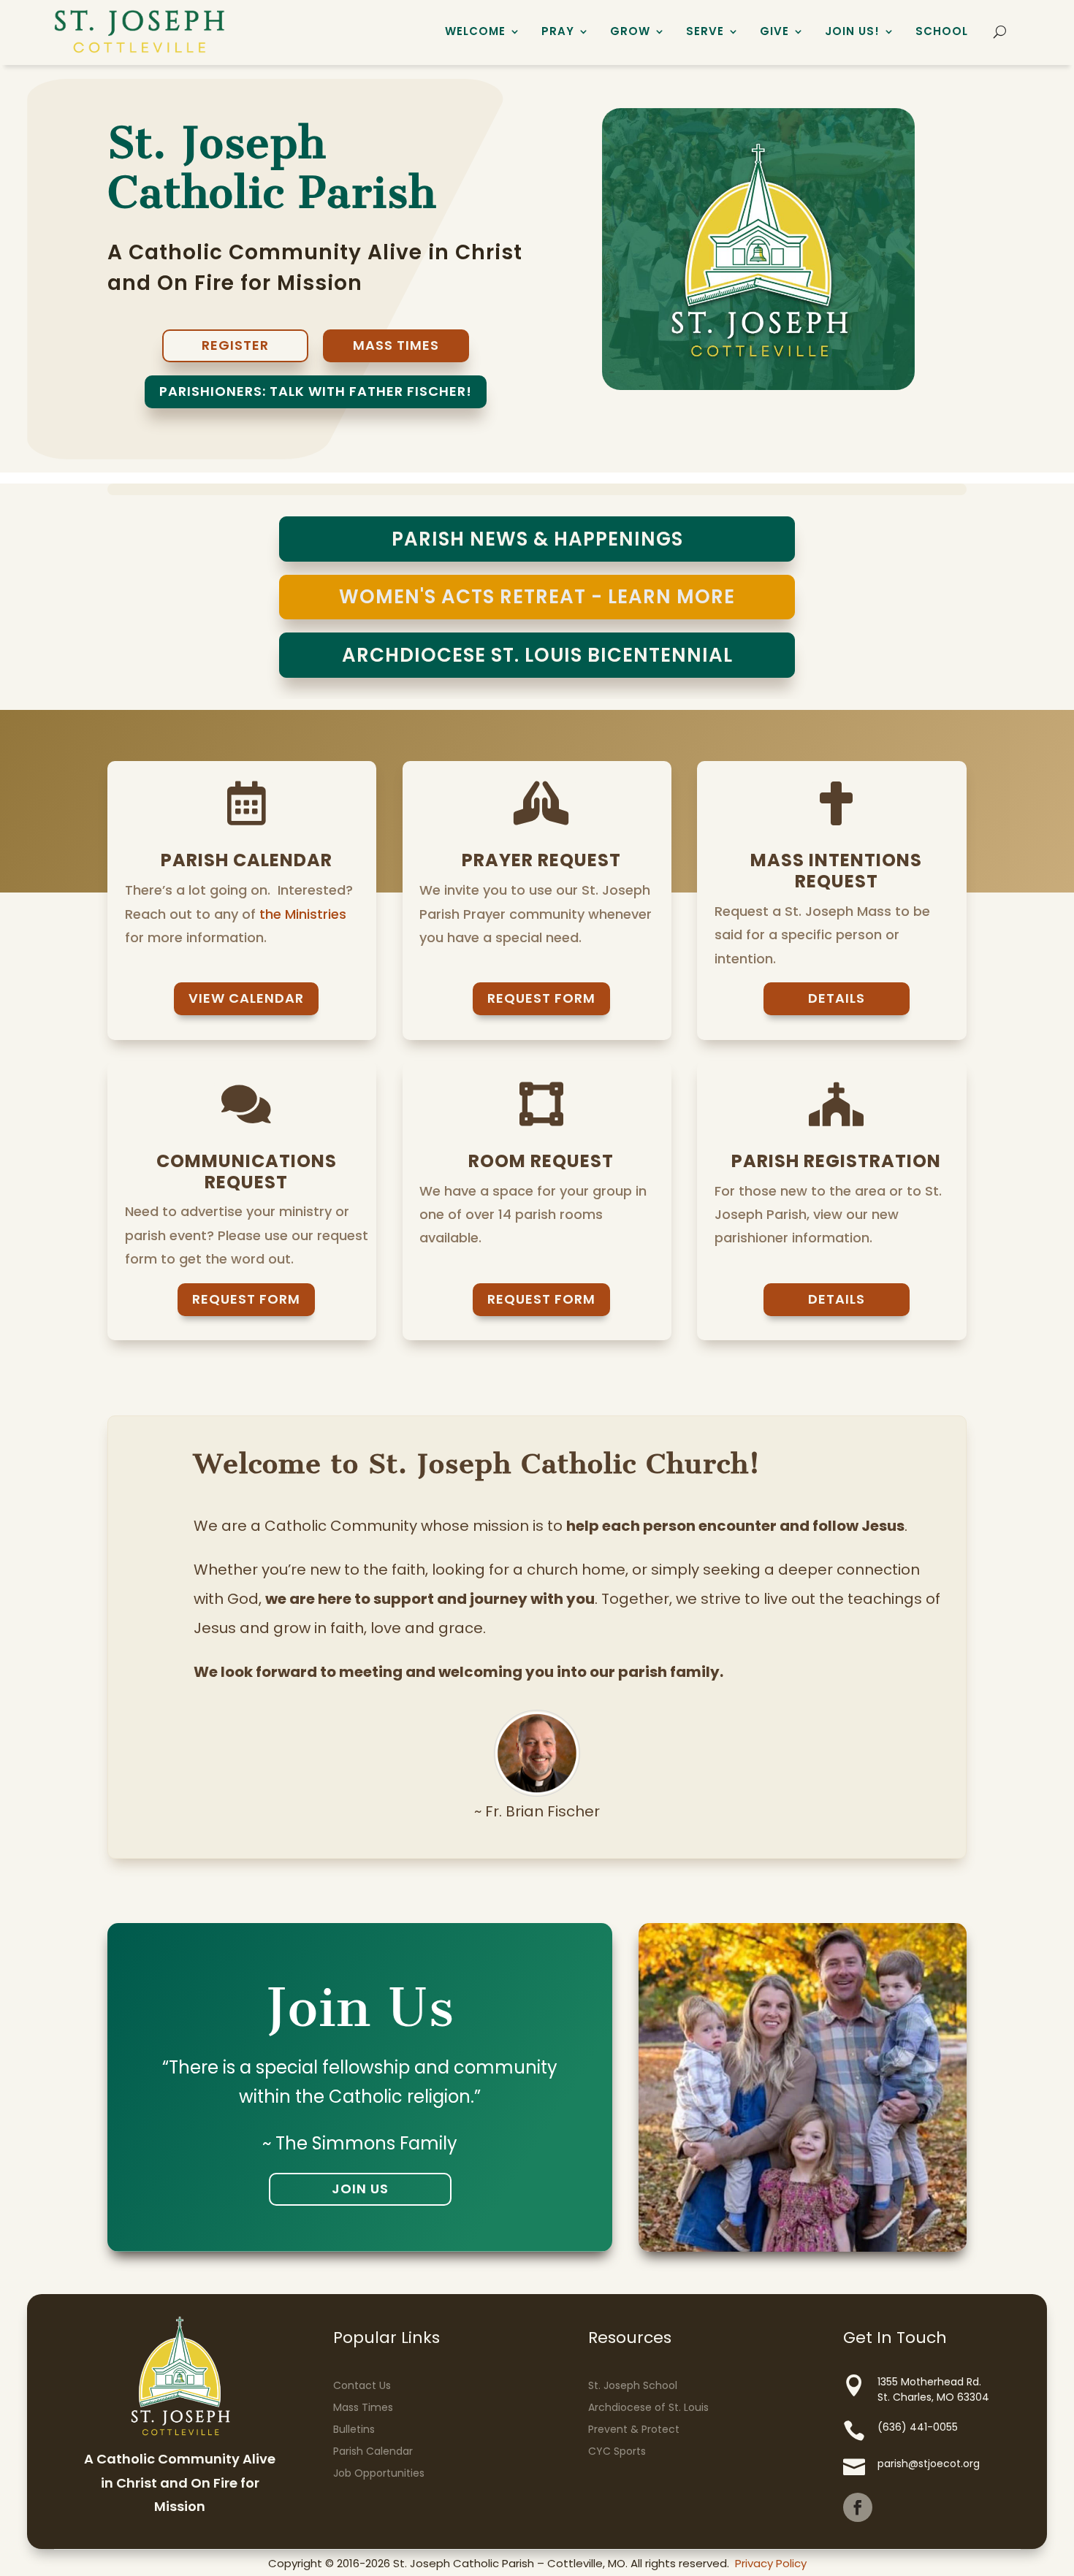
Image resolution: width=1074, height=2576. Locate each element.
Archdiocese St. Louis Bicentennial (537, 655)
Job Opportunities (379, 2473)
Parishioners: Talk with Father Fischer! (316, 391)
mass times (396, 345)
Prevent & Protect (634, 2429)
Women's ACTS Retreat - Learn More (537, 597)
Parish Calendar (373, 2451)
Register (235, 345)
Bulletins (354, 2429)
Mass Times (363, 2407)
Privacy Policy (771, 2563)
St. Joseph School (633, 2385)
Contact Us (362, 2385)
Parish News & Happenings (537, 539)
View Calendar (246, 998)
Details (837, 998)
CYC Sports (617, 2451)
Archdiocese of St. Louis (648, 2407)
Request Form (541, 998)
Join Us (360, 2189)
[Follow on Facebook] (858, 2507)
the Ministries (303, 914)
